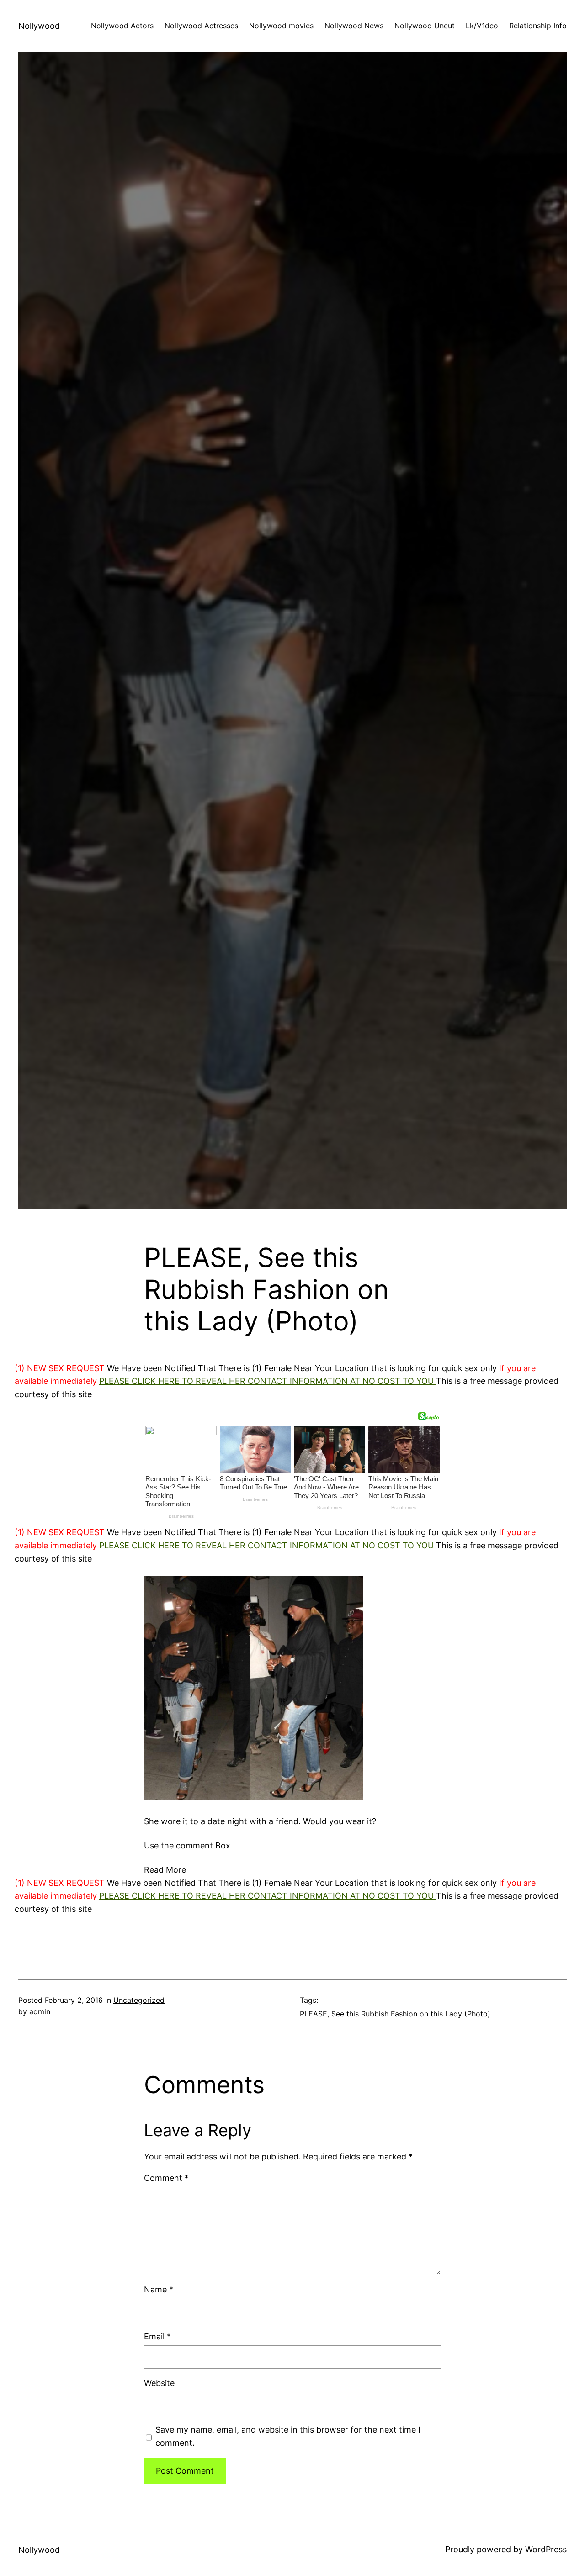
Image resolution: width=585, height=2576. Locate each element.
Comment (166, 2178)
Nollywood (39, 26)
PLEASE (314, 2014)
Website (159, 2383)
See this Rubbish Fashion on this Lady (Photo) (411, 2014)
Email (157, 2336)
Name (159, 2289)
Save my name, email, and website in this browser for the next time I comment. (288, 2436)
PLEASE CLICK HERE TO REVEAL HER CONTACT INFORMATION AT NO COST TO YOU (268, 1381)
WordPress (546, 2549)
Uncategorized (139, 2000)
